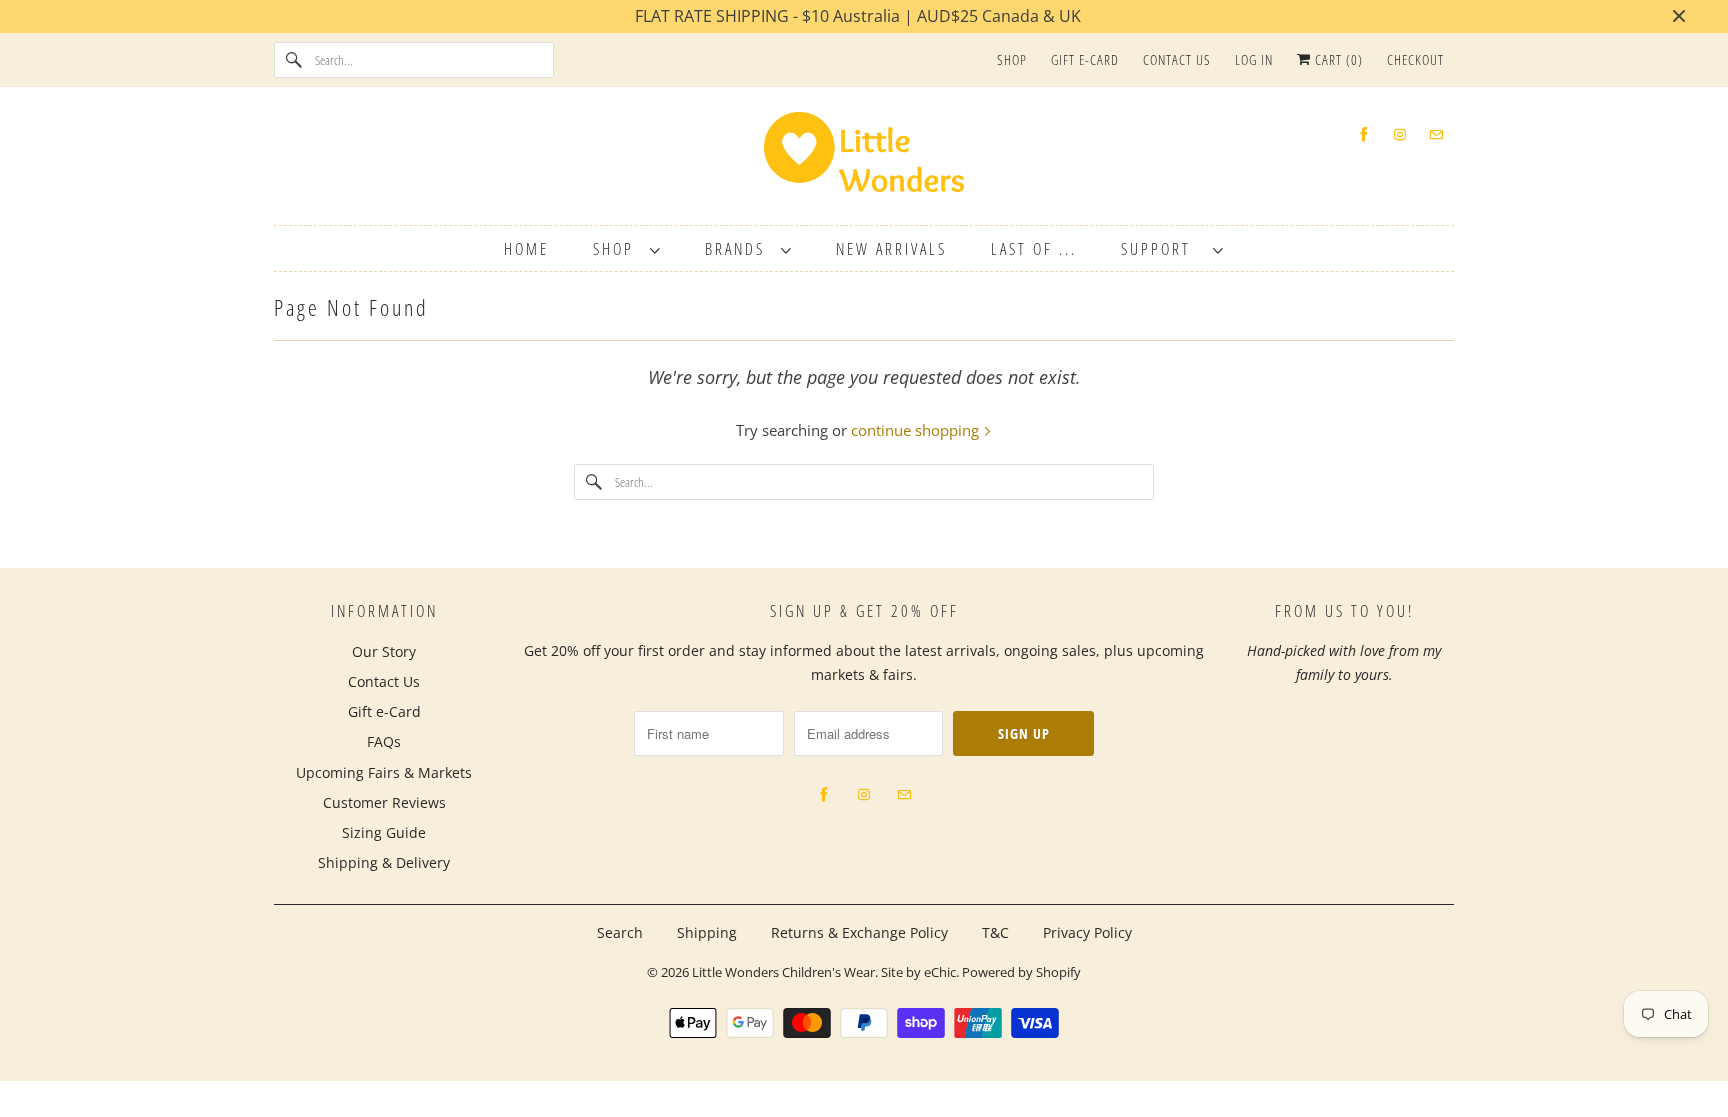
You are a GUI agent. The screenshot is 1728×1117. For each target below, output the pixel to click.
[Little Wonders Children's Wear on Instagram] (1400, 134)
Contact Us (1177, 59)
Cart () (1337, 59)
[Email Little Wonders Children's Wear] (1436, 134)
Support (1162, 249)
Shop (1012, 59)
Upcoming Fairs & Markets (384, 772)
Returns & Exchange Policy (859, 932)
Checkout (1415, 59)
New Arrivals (891, 249)
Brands (738, 249)
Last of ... (1034, 249)
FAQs (384, 741)
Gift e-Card (1085, 59)
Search (620, 932)
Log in (1254, 59)
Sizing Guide (384, 832)
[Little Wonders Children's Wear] (864, 158)
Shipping (707, 932)
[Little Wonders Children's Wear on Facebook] (1364, 134)
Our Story (384, 651)
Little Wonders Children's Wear (783, 972)
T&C (995, 932)
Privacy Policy (1087, 932)
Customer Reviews (384, 802)
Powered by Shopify (1021, 972)
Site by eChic (918, 972)
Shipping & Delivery (384, 862)
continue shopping (917, 430)
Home (526, 249)
